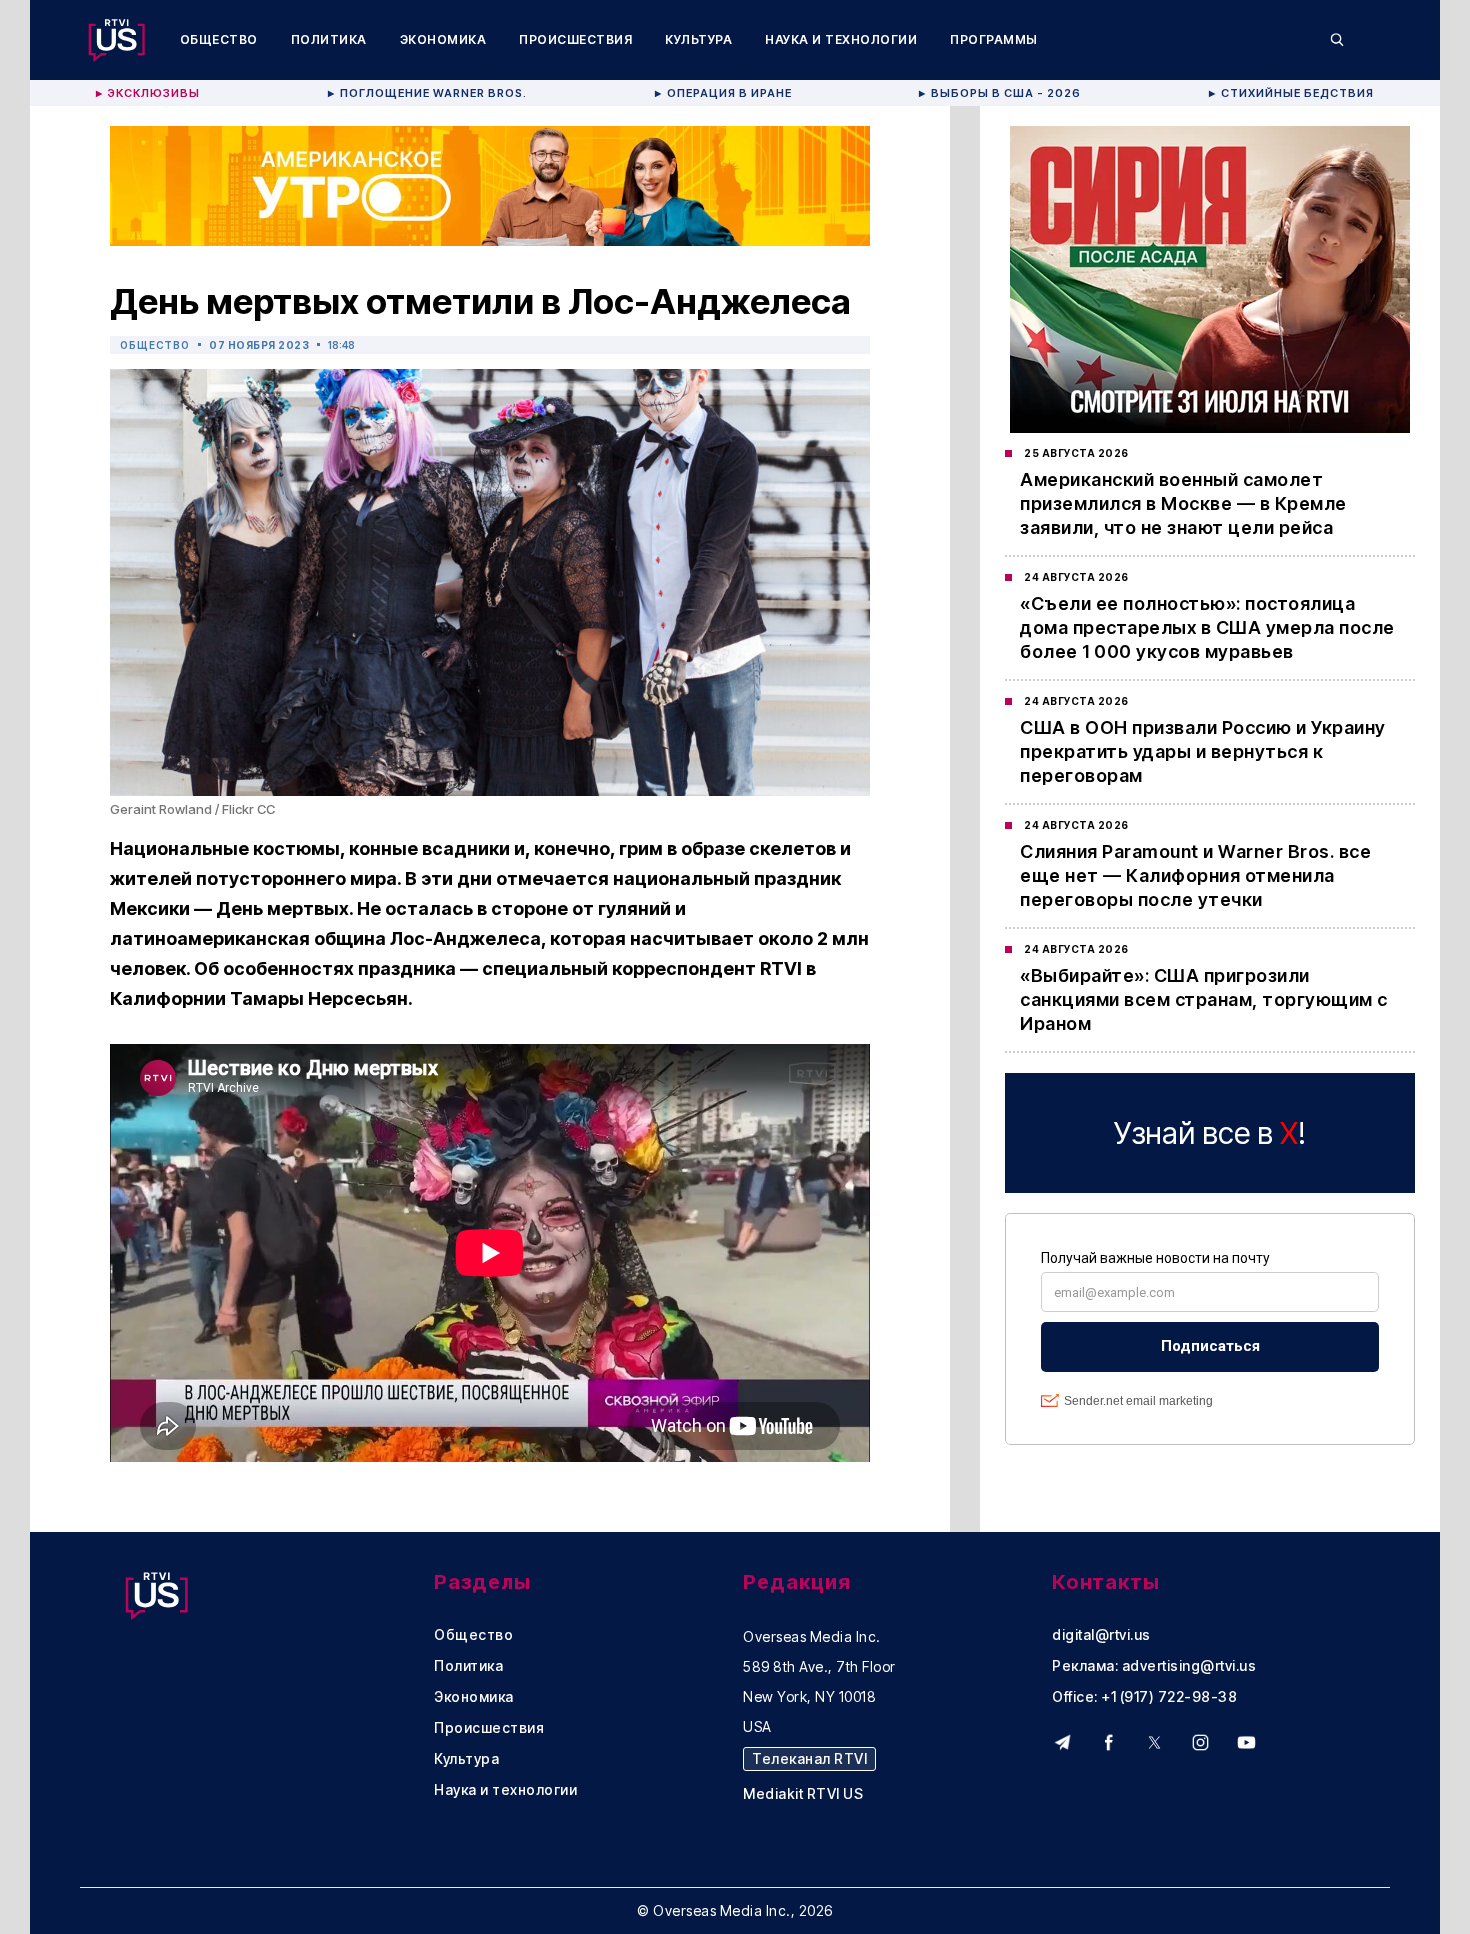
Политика (329, 39)
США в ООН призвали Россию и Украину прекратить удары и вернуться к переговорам (1203, 751)
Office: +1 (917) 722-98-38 (1144, 1697)
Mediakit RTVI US (803, 1794)
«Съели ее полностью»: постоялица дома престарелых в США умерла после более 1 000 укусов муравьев (1207, 627)
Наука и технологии (841, 39)
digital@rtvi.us (1101, 1635)
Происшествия (575, 39)
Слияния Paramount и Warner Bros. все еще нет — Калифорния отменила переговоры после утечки (1195, 875)
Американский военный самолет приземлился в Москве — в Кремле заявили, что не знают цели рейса (1183, 503)
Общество (219, 39)
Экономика (443, 39)
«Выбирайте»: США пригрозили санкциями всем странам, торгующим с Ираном (1204, 999)
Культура (698, 39)
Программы (994, 39)
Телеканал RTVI (809, 1758)
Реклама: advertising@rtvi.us (1154, 1666)
